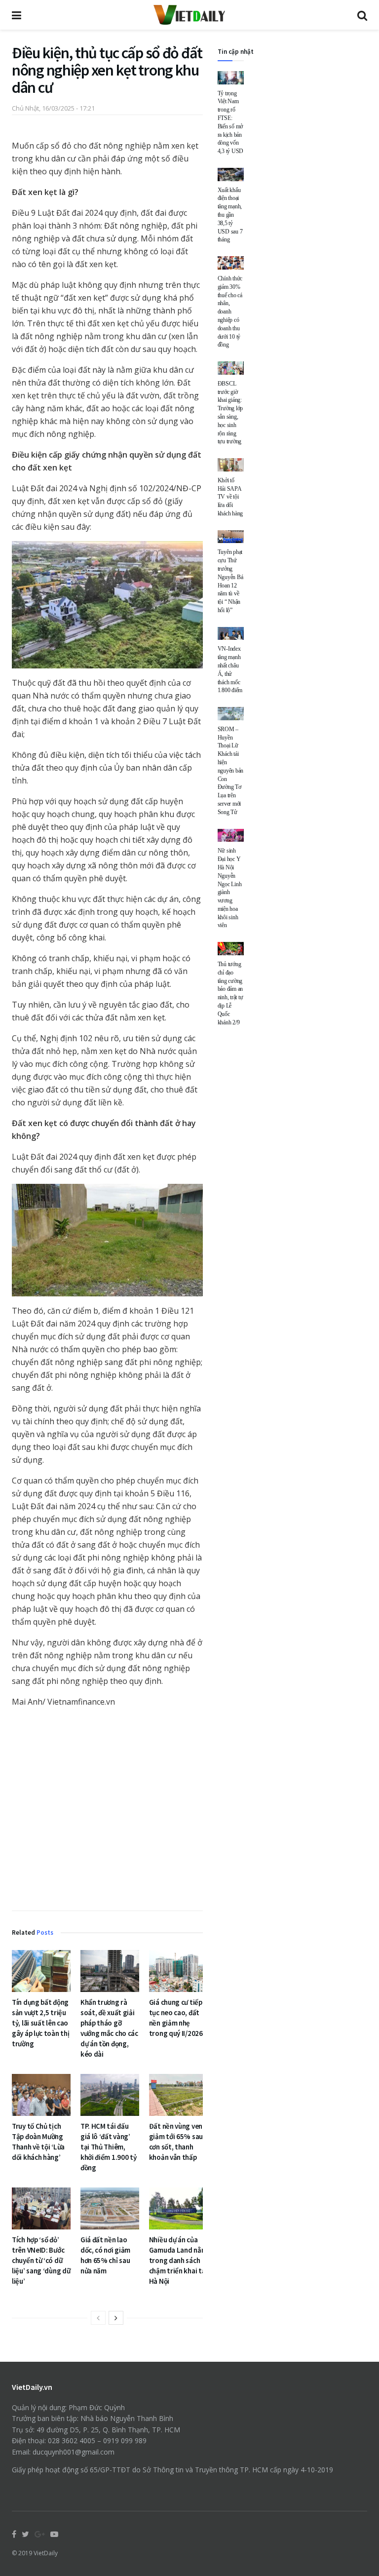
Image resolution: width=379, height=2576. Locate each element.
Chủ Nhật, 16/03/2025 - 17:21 (53, 108)
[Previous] (98, 2318)
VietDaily (46, 2553)
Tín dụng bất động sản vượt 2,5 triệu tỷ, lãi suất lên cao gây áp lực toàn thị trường (40, 2023)
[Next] (116, 2318)
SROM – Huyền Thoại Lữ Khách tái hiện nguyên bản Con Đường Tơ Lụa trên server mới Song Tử (231, 771)
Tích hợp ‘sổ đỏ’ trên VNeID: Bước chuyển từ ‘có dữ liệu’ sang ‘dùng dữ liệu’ (41, 2260)
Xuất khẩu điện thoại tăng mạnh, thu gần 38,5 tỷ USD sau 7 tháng (230, 215)
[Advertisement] (107, 1811)
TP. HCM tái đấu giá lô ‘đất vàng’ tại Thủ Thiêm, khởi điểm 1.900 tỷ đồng (109, 2147)
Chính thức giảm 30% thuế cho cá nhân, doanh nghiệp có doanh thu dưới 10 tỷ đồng (230, 312)
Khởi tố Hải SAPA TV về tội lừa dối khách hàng (230, 497)
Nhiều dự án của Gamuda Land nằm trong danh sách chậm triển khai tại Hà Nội (178, 2260)
